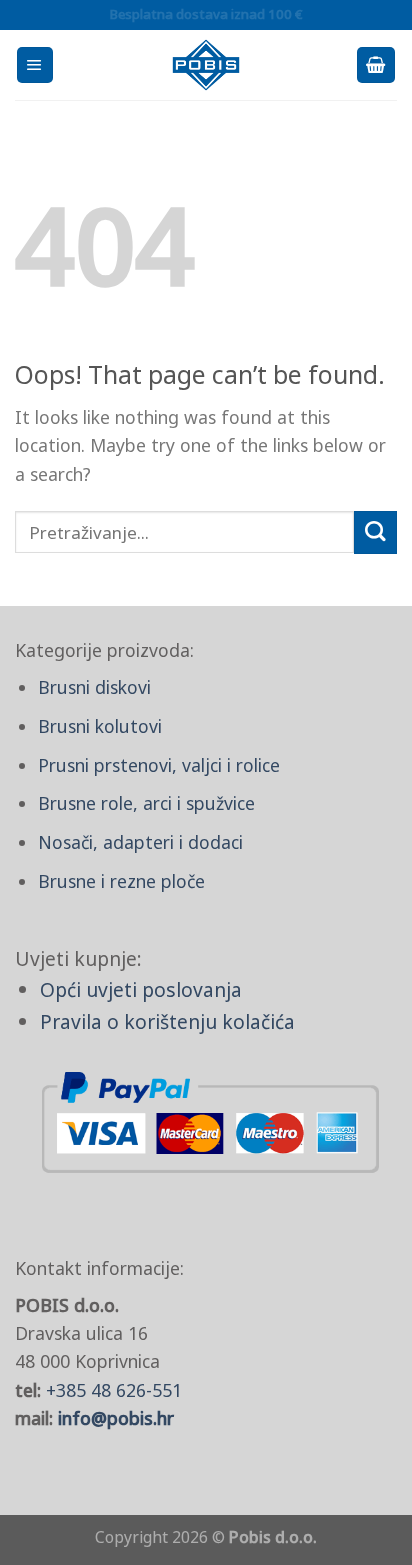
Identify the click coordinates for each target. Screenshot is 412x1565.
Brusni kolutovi (100, 726)
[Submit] (375, 532)
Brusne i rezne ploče (121, 881)
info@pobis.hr (116, 1418)
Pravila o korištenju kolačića (167, 1021)
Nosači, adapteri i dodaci (140, 842)
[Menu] (35, 65)
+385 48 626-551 (114, 1390)
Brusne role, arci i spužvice (146, 803)
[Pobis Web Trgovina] (206, 65)
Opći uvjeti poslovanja (141, 989)
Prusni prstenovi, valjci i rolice (159, 765)
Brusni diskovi (94, 687)
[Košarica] (376, 65)
